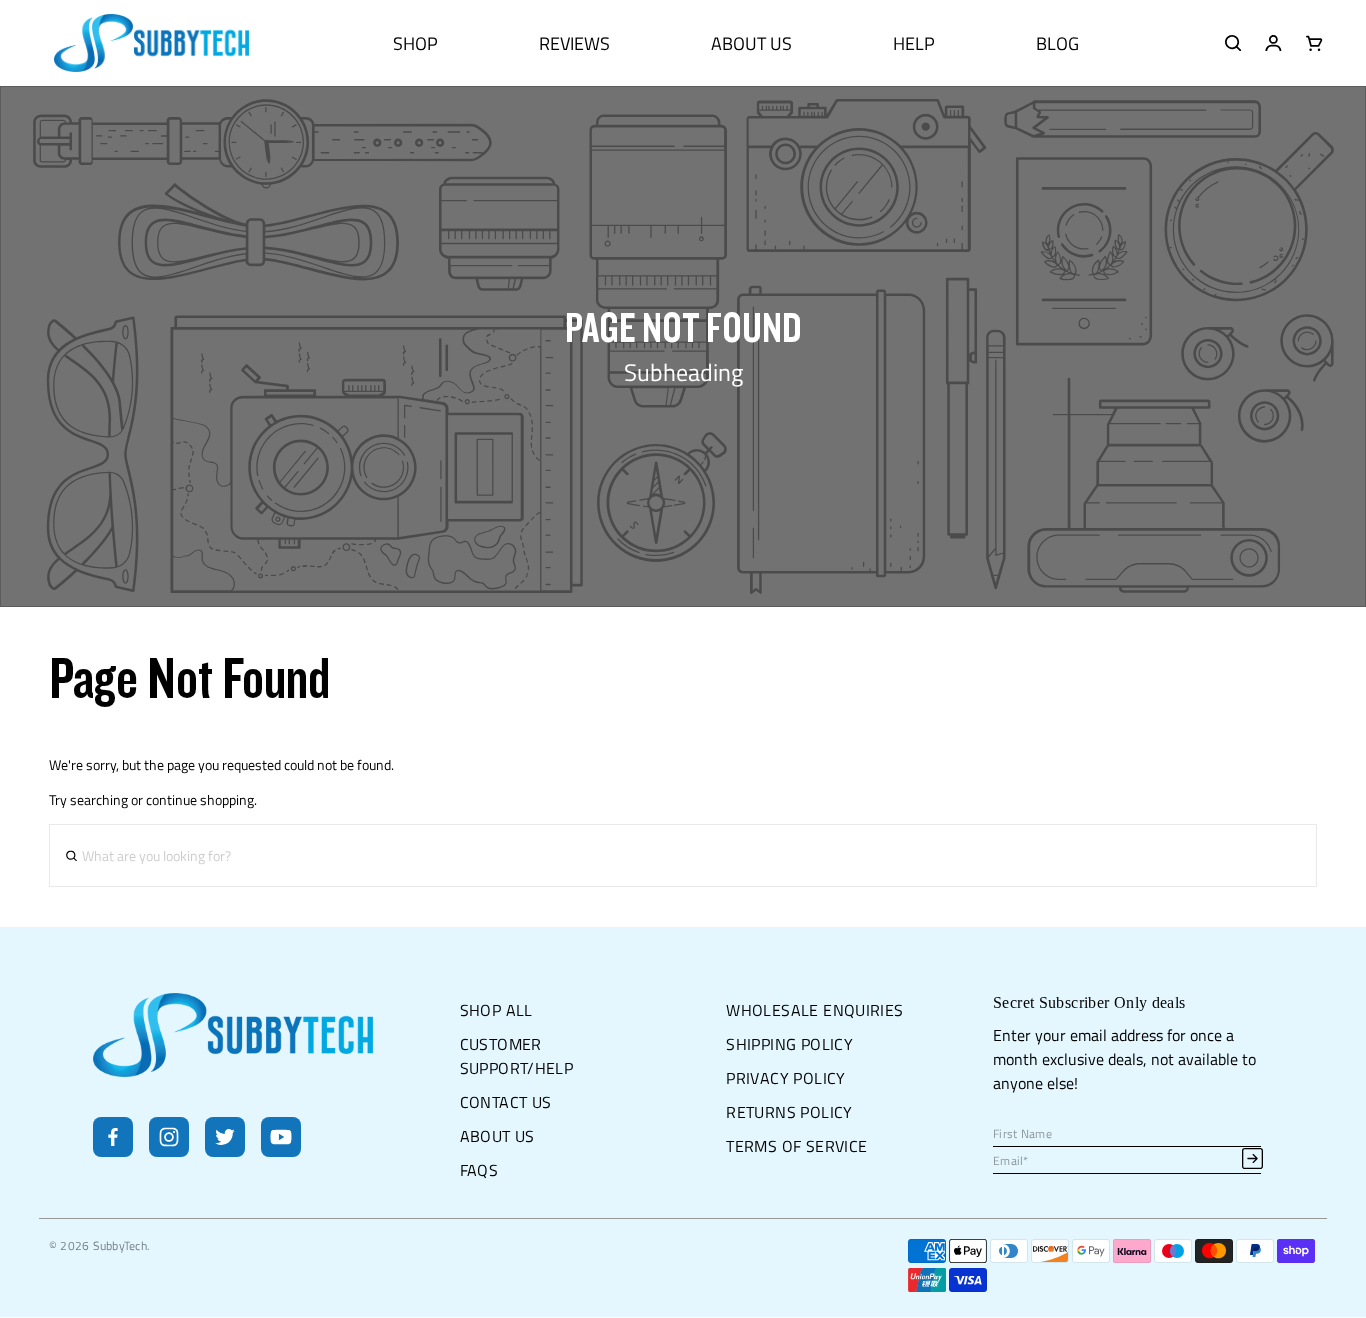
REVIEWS (574, 43)
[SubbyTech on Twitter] (225, 1151)
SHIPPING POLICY (789, 1044)
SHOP (415, 43)
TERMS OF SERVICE (796, 1146)
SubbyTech (120, 1245)
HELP (914, 43)
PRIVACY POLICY (785, 1078)
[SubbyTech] (151, 43)
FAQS (479, 1170)
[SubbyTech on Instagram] (169, 1151)
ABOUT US (751, 43)
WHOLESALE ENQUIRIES (814, 1010)
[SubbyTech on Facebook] (113, 1151)
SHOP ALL (496, 1010)
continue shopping (200, 799)
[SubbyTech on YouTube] (281, 1151)
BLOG (1057, 43)
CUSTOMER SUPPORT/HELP (517, 1056)
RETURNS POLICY (789, 1112)
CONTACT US (506, 1102)
